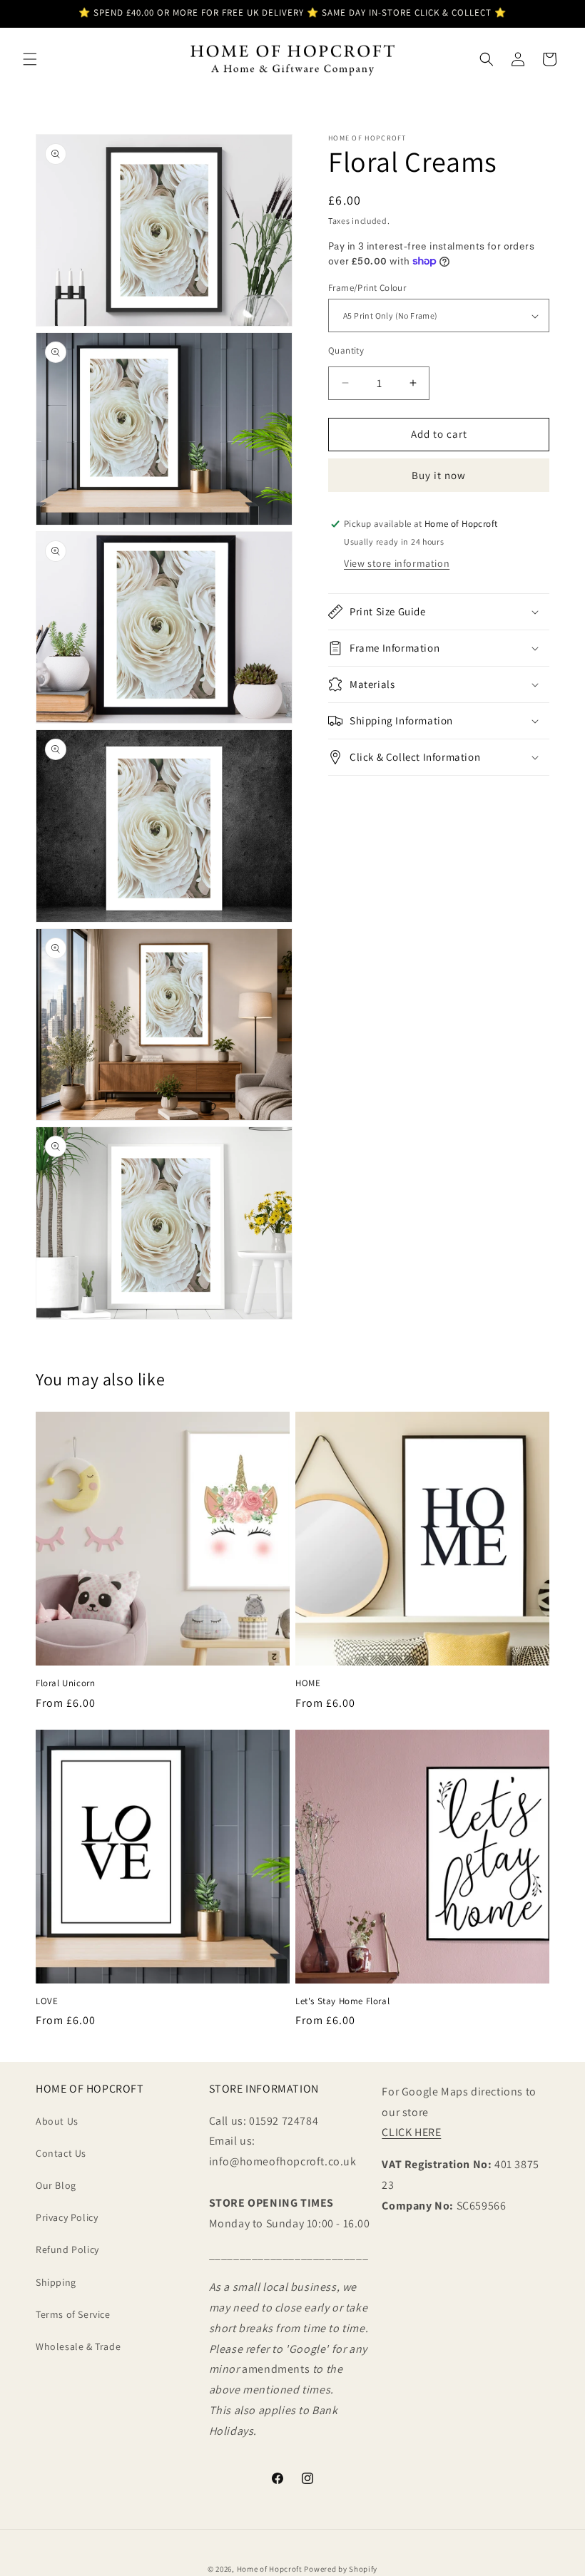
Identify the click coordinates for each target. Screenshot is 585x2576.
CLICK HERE (411, 2132)
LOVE (47, 2001)
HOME (308, 1683)
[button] (30, 59)
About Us (57, 2121)
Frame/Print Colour (367, 288)
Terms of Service (73, 2314)
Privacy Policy (67, 2217)
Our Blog (56, 2185)
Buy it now (439, 475)
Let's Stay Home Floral (342, 2001)
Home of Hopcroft (270, 2569)
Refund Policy (67, 2249)
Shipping (56, 2282)
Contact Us (61, 2153)
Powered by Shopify (341, 2569)
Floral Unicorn (65, 1683)
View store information (397, 563)
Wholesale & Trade (78, 2346)
